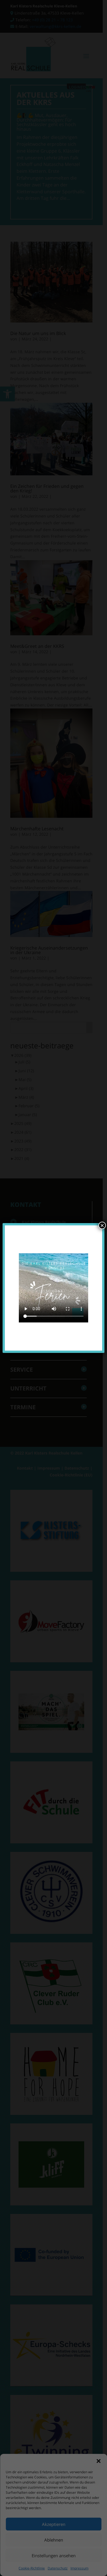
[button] (98, 2461)
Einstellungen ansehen (54, 2556)
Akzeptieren (54, 2524)
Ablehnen (54, 2540)
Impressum (79, 2568)
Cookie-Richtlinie (32, 2568)
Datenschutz (58, 2568)
